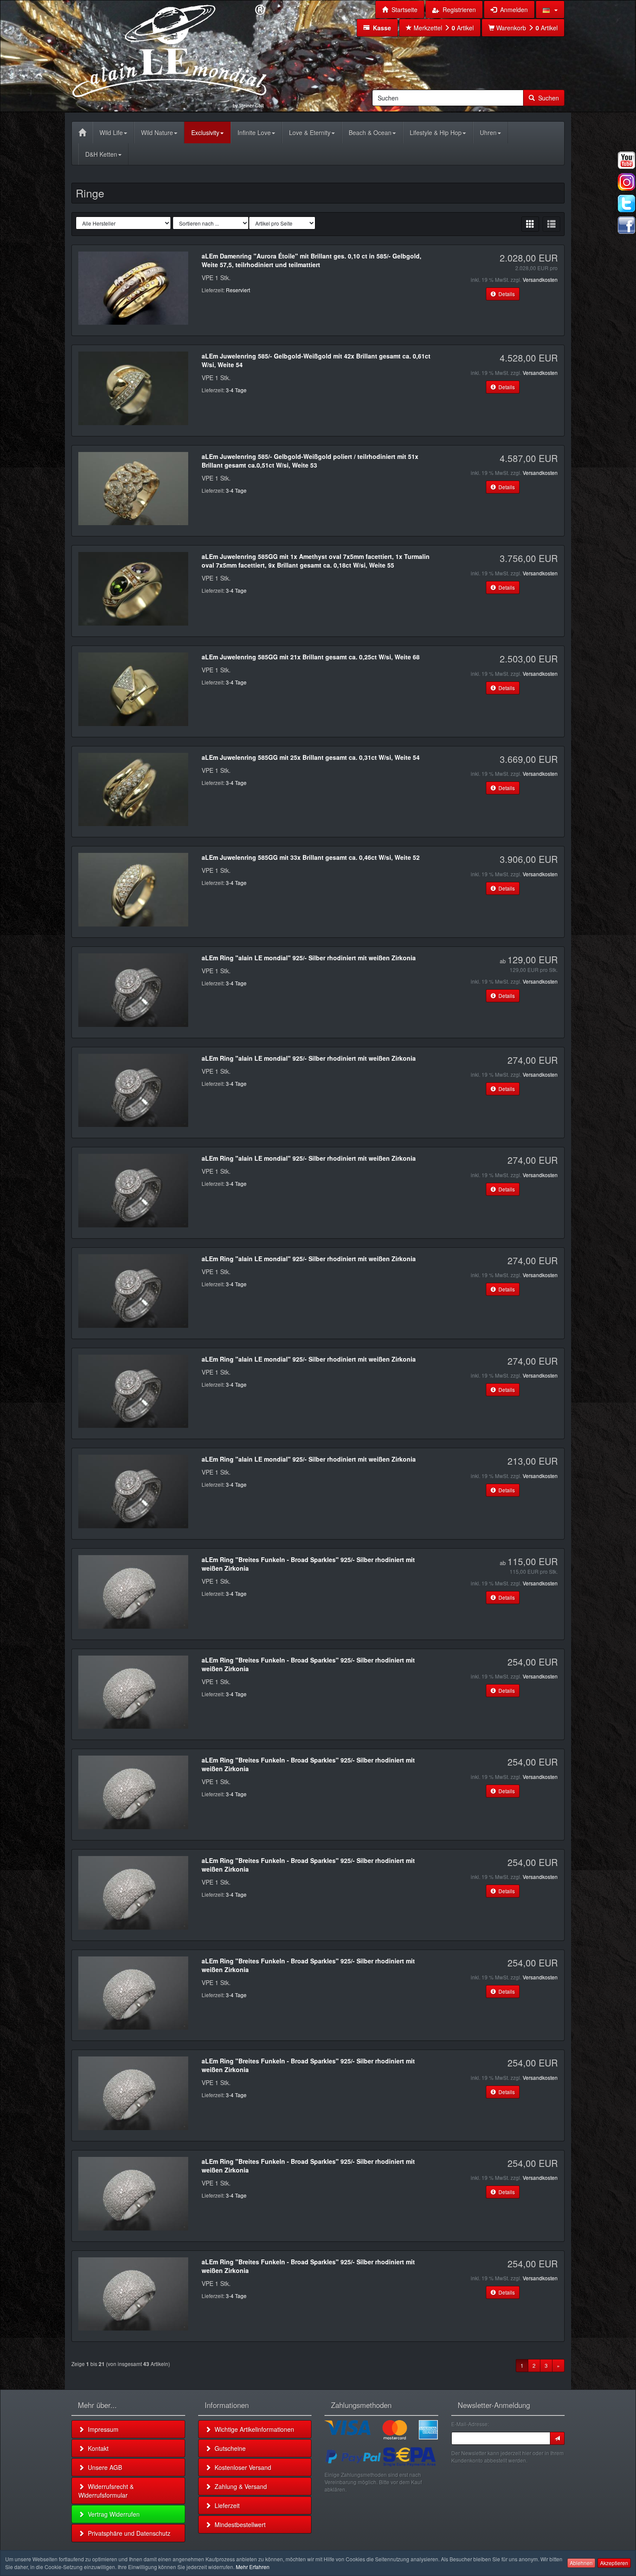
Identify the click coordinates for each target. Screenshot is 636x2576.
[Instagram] (626, 182)
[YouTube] (626, 160)
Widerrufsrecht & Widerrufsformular (106, 2491)
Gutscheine (228, 2448)
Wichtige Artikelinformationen (253, 2429)
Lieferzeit (225, 2505)
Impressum (101, 2429)
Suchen (547, 98)
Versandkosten (540, 279)
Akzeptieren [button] (614, 2563)
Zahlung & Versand (239, 2486)
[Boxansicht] (530, 224)
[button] (550, 10)
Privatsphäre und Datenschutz (127, 2533)
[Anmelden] (557, 2438)
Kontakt (96, 2448)
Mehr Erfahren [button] (253, 2567)
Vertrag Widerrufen (112, 2514)
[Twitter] (626, 203)
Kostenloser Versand (241, 2467)
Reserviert (238, 290)
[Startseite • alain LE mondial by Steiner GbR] (170, 55)
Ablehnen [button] (581, 2563)
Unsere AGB (103, 2467)
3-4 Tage (236, 390)
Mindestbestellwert (238, 2524)
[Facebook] (626, 225)
